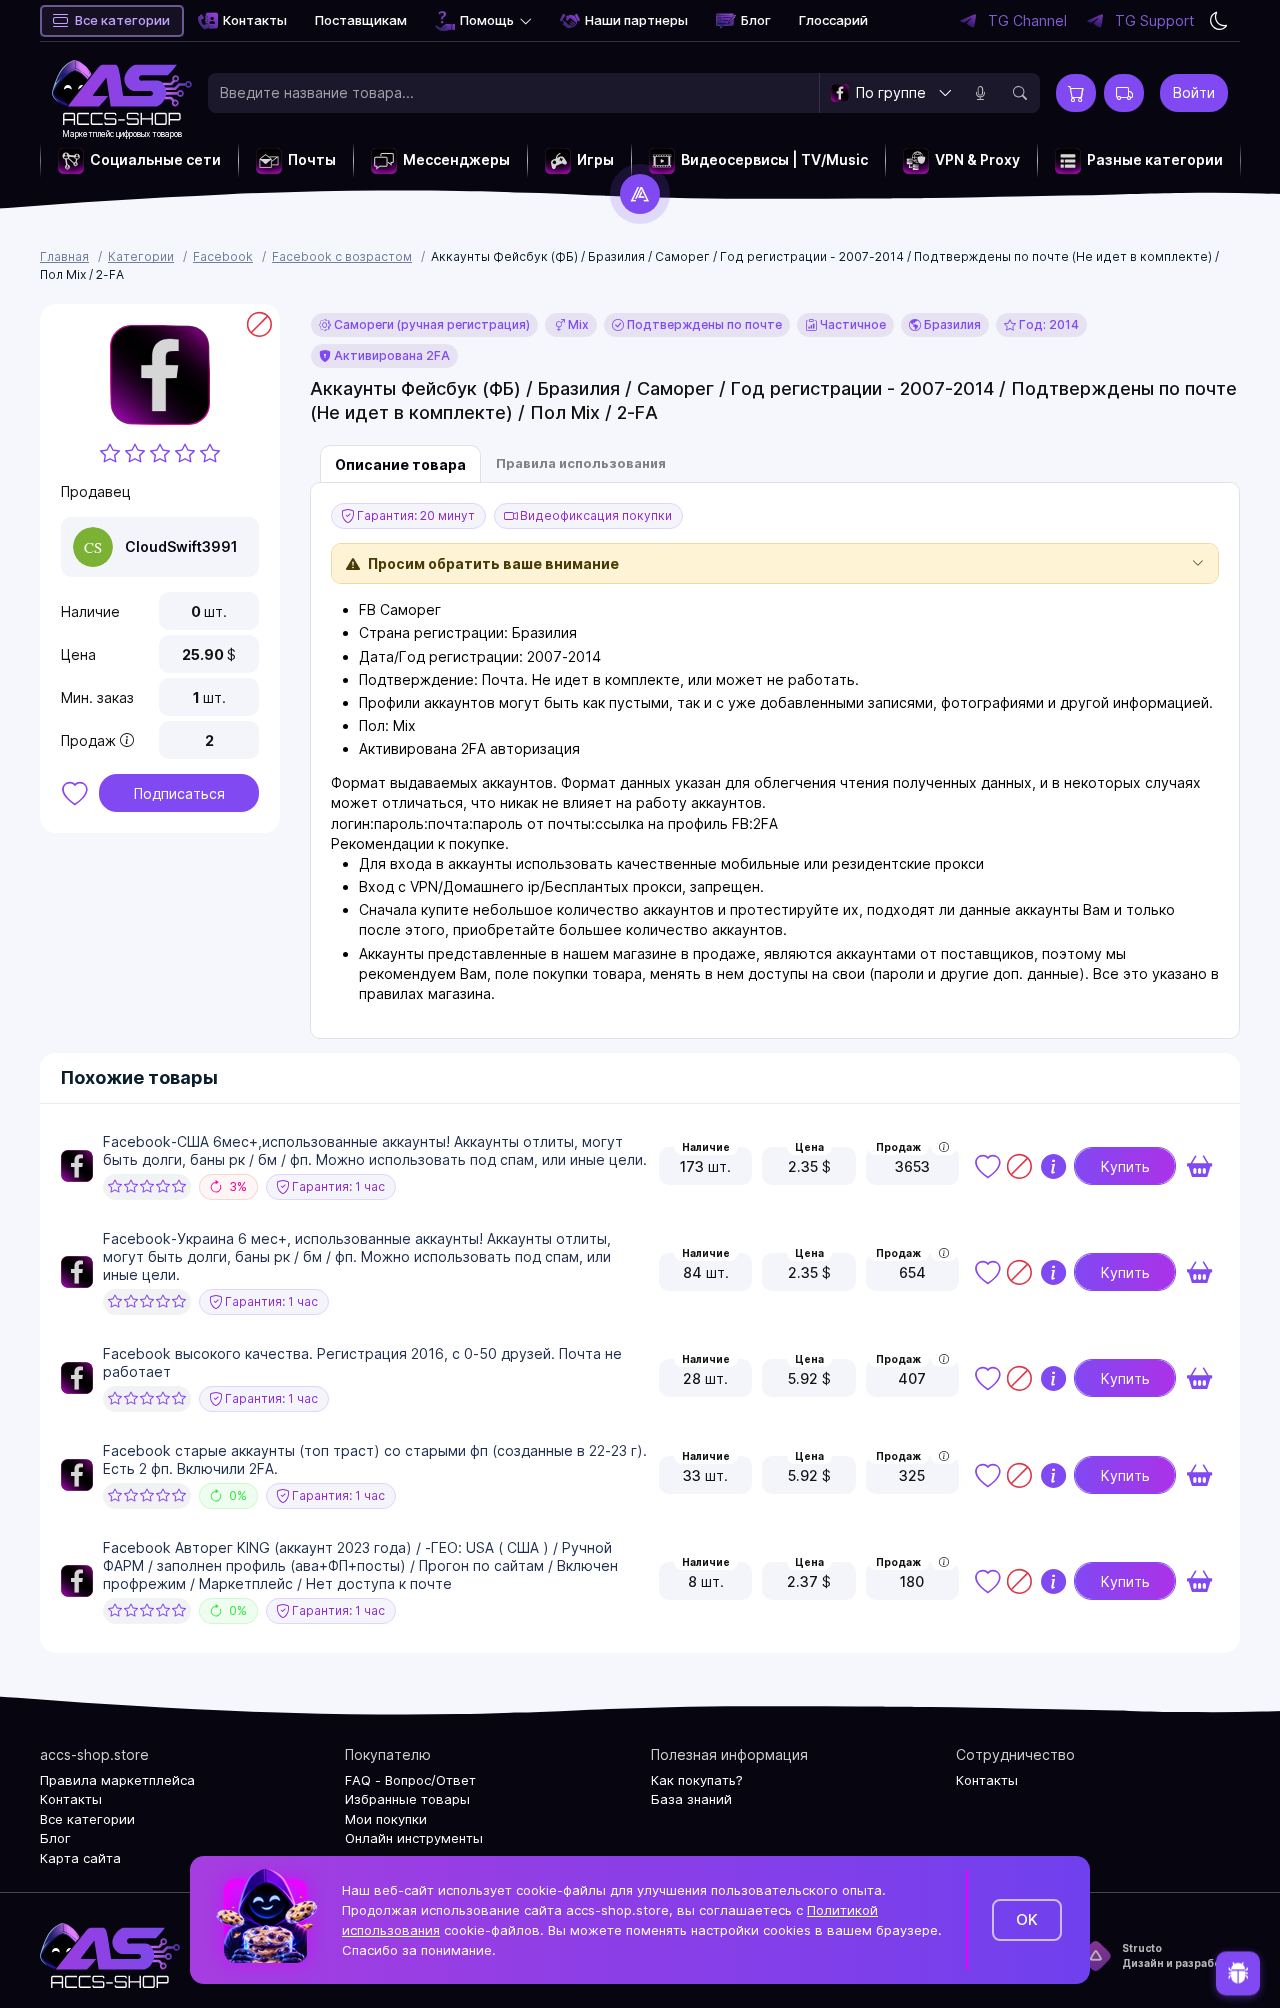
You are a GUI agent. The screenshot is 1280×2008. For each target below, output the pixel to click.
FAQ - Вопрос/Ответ (410, 1780)
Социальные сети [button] (155, 159)
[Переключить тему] (1219, 21)
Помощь (487, 20)
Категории (141, 256)
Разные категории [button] (1155, 159)
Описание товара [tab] (400, 464)
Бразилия (951, 324)
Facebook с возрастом (342, 256)
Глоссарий (833, 20)
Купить (1125, 1166)
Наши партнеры (636, 20)
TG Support (1154, 21)
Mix (577, 324)
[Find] (1020, 93)
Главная (64, 256)
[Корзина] (1076, 93)
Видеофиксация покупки (594, 515)
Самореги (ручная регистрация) (430, 324)
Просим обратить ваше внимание (493, 563)
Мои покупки (386, 1819)
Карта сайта (80, 1858)
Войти (1194, 92)
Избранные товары (407, 1799)
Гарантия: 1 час (337, 1186)
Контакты (255, 20)
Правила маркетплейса (117, 1780)
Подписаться (179, 793)
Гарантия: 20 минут (414, 515)
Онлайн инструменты (414, 1838)
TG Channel (1027, 21)
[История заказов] (1124, 93)
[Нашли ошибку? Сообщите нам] (1238, 1970)
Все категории (122, 20)
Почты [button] (312, 159)
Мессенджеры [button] (456, 159)
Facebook (223, 256)
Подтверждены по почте (703, 324)
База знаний (691, 1799)
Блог (756, 20)
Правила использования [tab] (581, 463)
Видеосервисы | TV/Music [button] (774, 159)
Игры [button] (595, 159)
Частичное (851, 324)
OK (1027, 1919)
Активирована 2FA (390, 355)
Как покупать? (697, 1780)
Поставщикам (361, 20)
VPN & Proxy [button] (977, 159)
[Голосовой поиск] (980, 93)
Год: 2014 (1047, 324)
